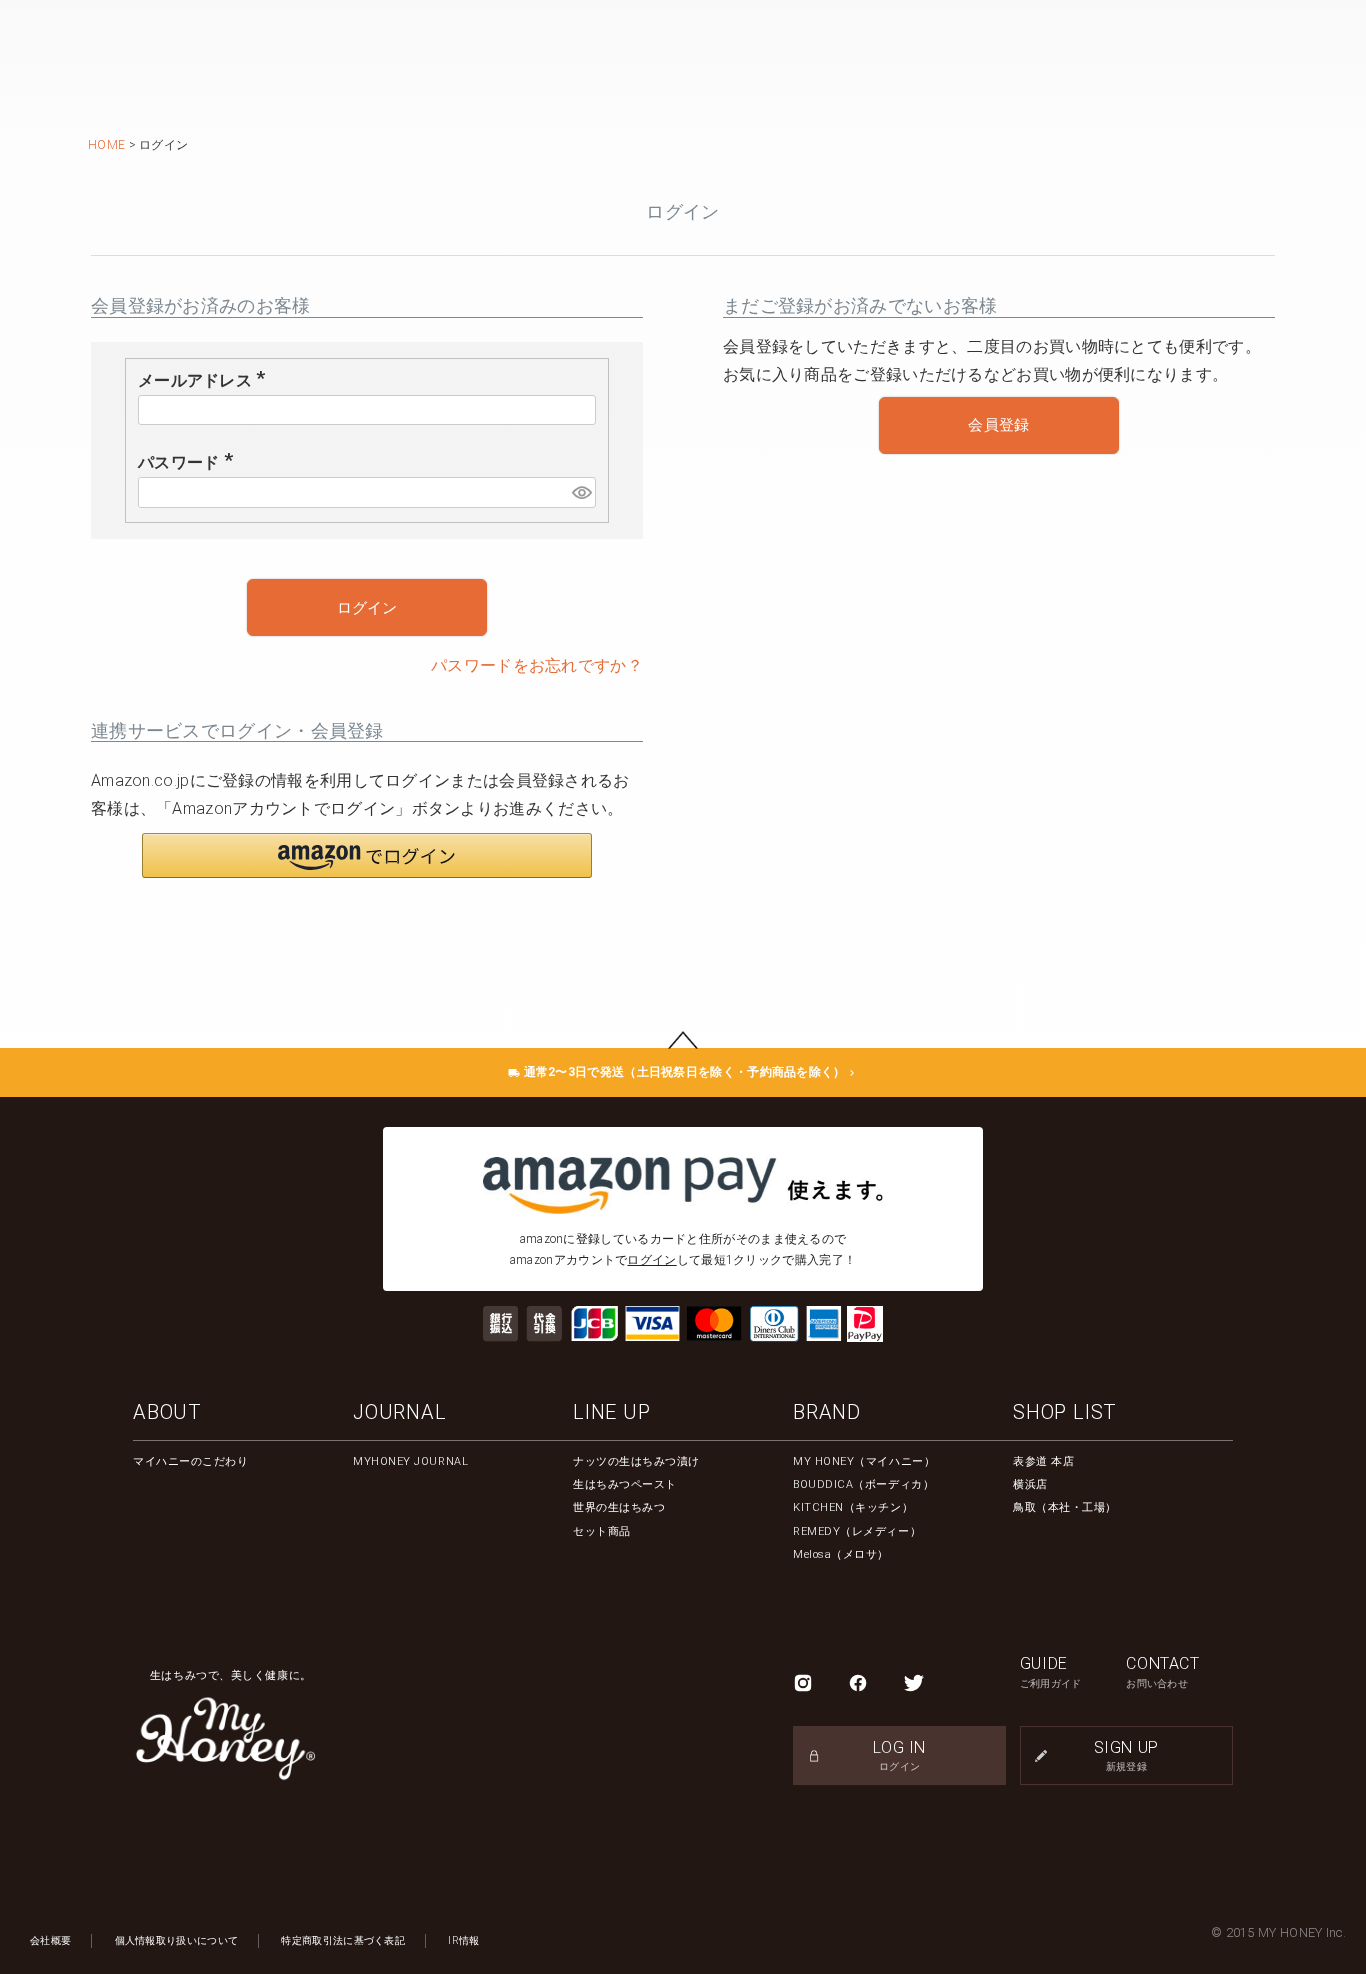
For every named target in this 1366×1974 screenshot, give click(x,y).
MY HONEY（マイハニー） (864, 1461)
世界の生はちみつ (619, 1507)
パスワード (189, 462)
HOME (106, 145)
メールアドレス (205, 380)
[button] (367, 855)
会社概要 (50, 1940)
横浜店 (1030, 1484)
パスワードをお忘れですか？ (537, 665)
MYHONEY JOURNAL (410, 1461)
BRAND (827, 1412)
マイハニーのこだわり (191, 1461)
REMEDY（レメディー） (857, 1531)
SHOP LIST (1065, 1412)
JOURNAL (400, 1412)
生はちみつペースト (625, 1484)
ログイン (651, 1260)
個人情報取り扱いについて (177, 1940)
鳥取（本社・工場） (1065, 1507)
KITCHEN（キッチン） (853, 1507)
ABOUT (167, 1412)
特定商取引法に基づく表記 (343, 1940)
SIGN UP (1126, 1754)
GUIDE (1051, 1671)
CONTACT (1162, 1671)
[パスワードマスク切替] (581, 492)
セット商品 (602, 1531)
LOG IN (899, 1754)
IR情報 (463, 1940)
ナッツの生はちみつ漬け (636, 1461)
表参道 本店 (1043, 1461)
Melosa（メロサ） (841, 1554)
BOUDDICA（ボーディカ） (863, 1484)
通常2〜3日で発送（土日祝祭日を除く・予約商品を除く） (682, 1072)
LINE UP (612, 1412)
